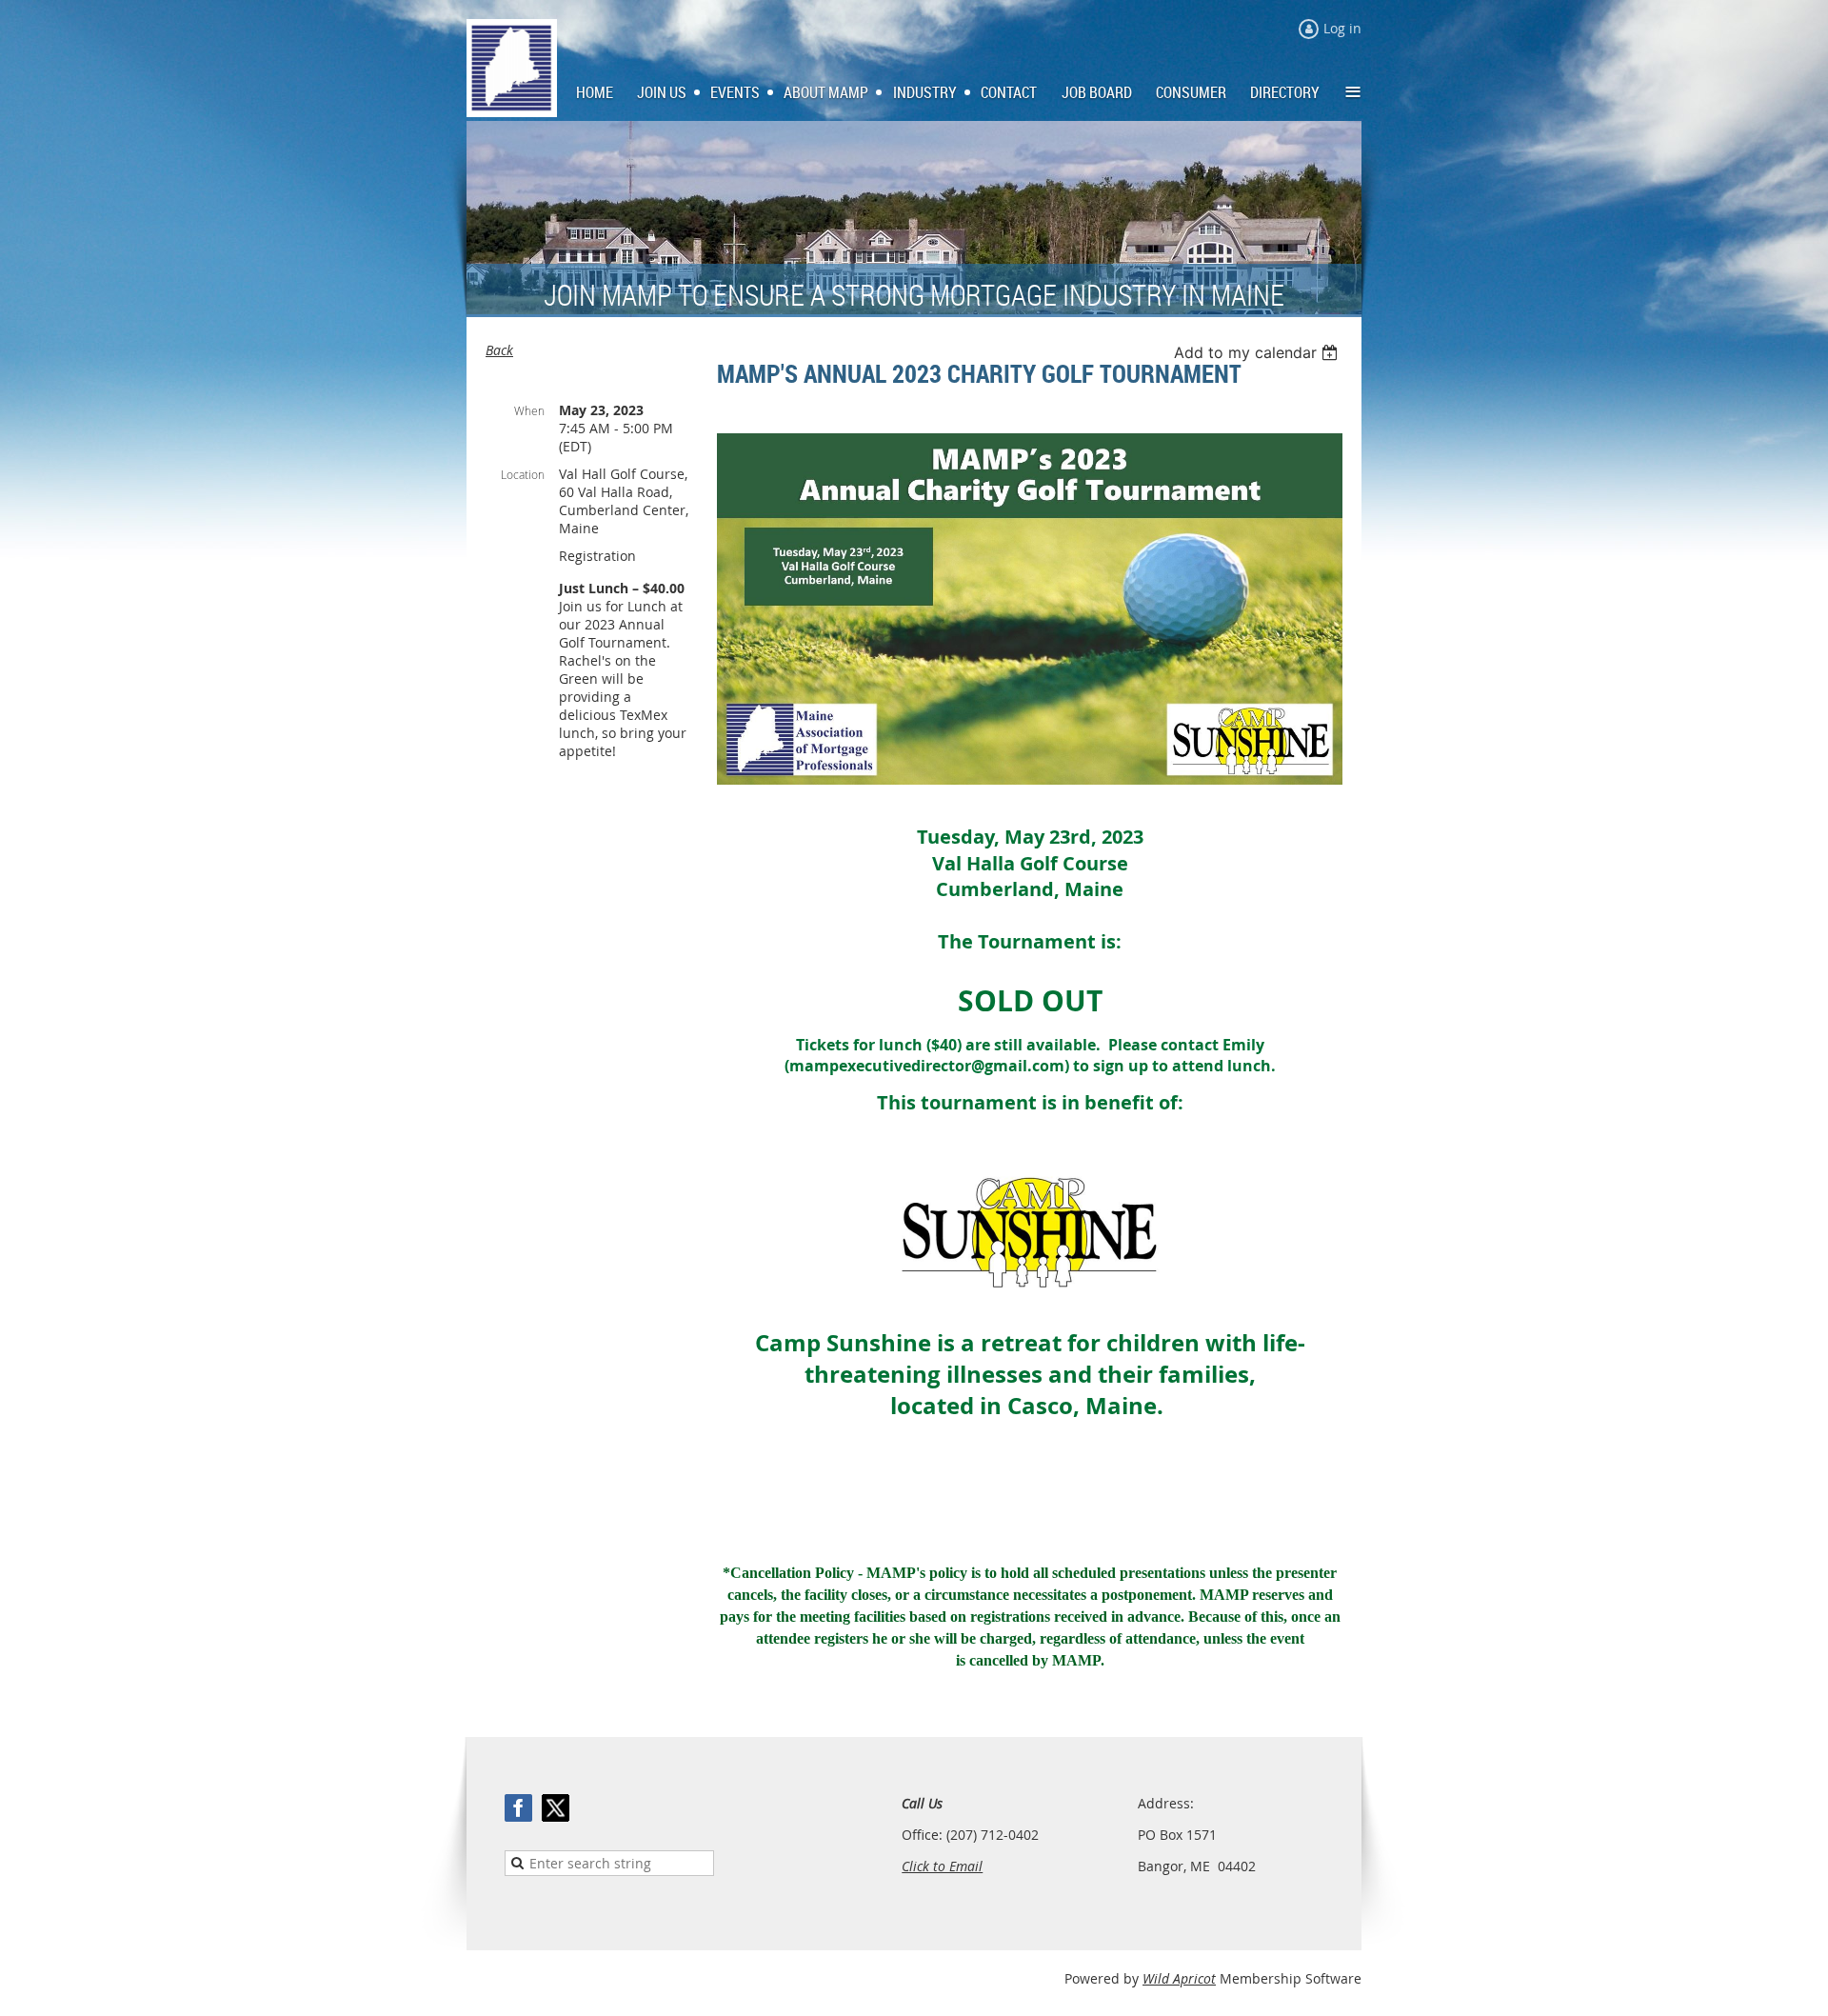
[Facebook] (518, 1808)
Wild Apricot (1179, 1978)
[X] (556, 1808)
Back (499, 350)
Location (523, 474)
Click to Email (942, 1866)
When (529, 410)
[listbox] (1258, 352)
